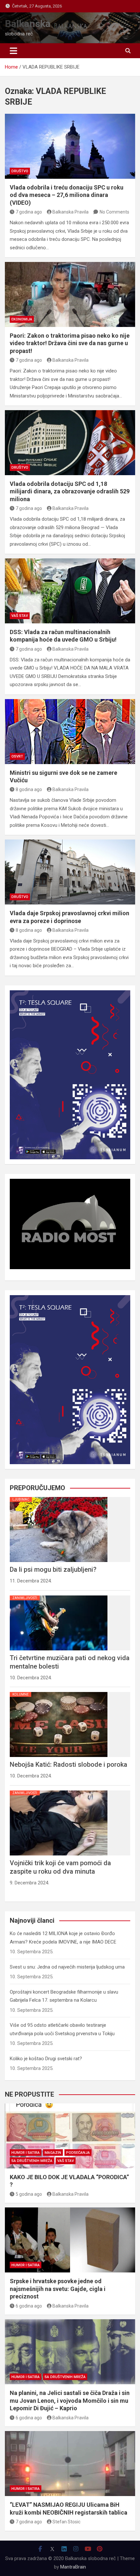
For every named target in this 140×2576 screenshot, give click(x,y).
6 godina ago (29, 2306)
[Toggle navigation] (14, 51)
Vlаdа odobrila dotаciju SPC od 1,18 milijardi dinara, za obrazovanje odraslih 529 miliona (70, 491)
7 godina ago (29, 212)
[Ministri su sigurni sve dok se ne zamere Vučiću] (70, 732)
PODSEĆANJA (78, 2153)
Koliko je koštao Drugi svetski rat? (46, 2059)
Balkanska (28, 24)
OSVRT (17, 756)
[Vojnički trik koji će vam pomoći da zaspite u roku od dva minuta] (59, 1790)
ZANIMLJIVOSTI (25, 1598)
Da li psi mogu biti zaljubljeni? (53, 1569)
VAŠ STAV (20, 616)
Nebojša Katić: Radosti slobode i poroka (69, 1764)
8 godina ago (29, 789)
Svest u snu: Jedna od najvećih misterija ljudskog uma (67, 1967)
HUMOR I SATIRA (26, 2153)
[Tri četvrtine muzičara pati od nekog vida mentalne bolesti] (59, 1595)
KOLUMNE (21, 1694)
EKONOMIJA (22, 319)
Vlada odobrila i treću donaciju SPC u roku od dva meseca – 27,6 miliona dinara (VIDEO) (67, 195)
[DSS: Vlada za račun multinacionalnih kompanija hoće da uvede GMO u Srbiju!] (70, 591)
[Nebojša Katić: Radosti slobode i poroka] (59, 1692)
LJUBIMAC (21, 1499)
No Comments (114, 212)
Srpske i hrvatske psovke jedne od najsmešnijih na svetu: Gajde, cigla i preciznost (58, 2289)
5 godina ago (29, 2194)
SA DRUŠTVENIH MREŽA (32, 2161)
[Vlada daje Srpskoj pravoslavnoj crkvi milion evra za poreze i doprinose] (70, 872)
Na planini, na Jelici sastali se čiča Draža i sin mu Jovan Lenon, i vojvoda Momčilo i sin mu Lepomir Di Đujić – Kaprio (70, 2400)
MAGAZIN (53, 2153)
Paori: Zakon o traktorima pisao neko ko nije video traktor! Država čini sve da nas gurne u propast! (70, 343)
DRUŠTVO (20, 171)
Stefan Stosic (66, 2522)
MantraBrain (73, 2567)
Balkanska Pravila (70, 212)
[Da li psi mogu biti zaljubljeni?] (59, 1497)
